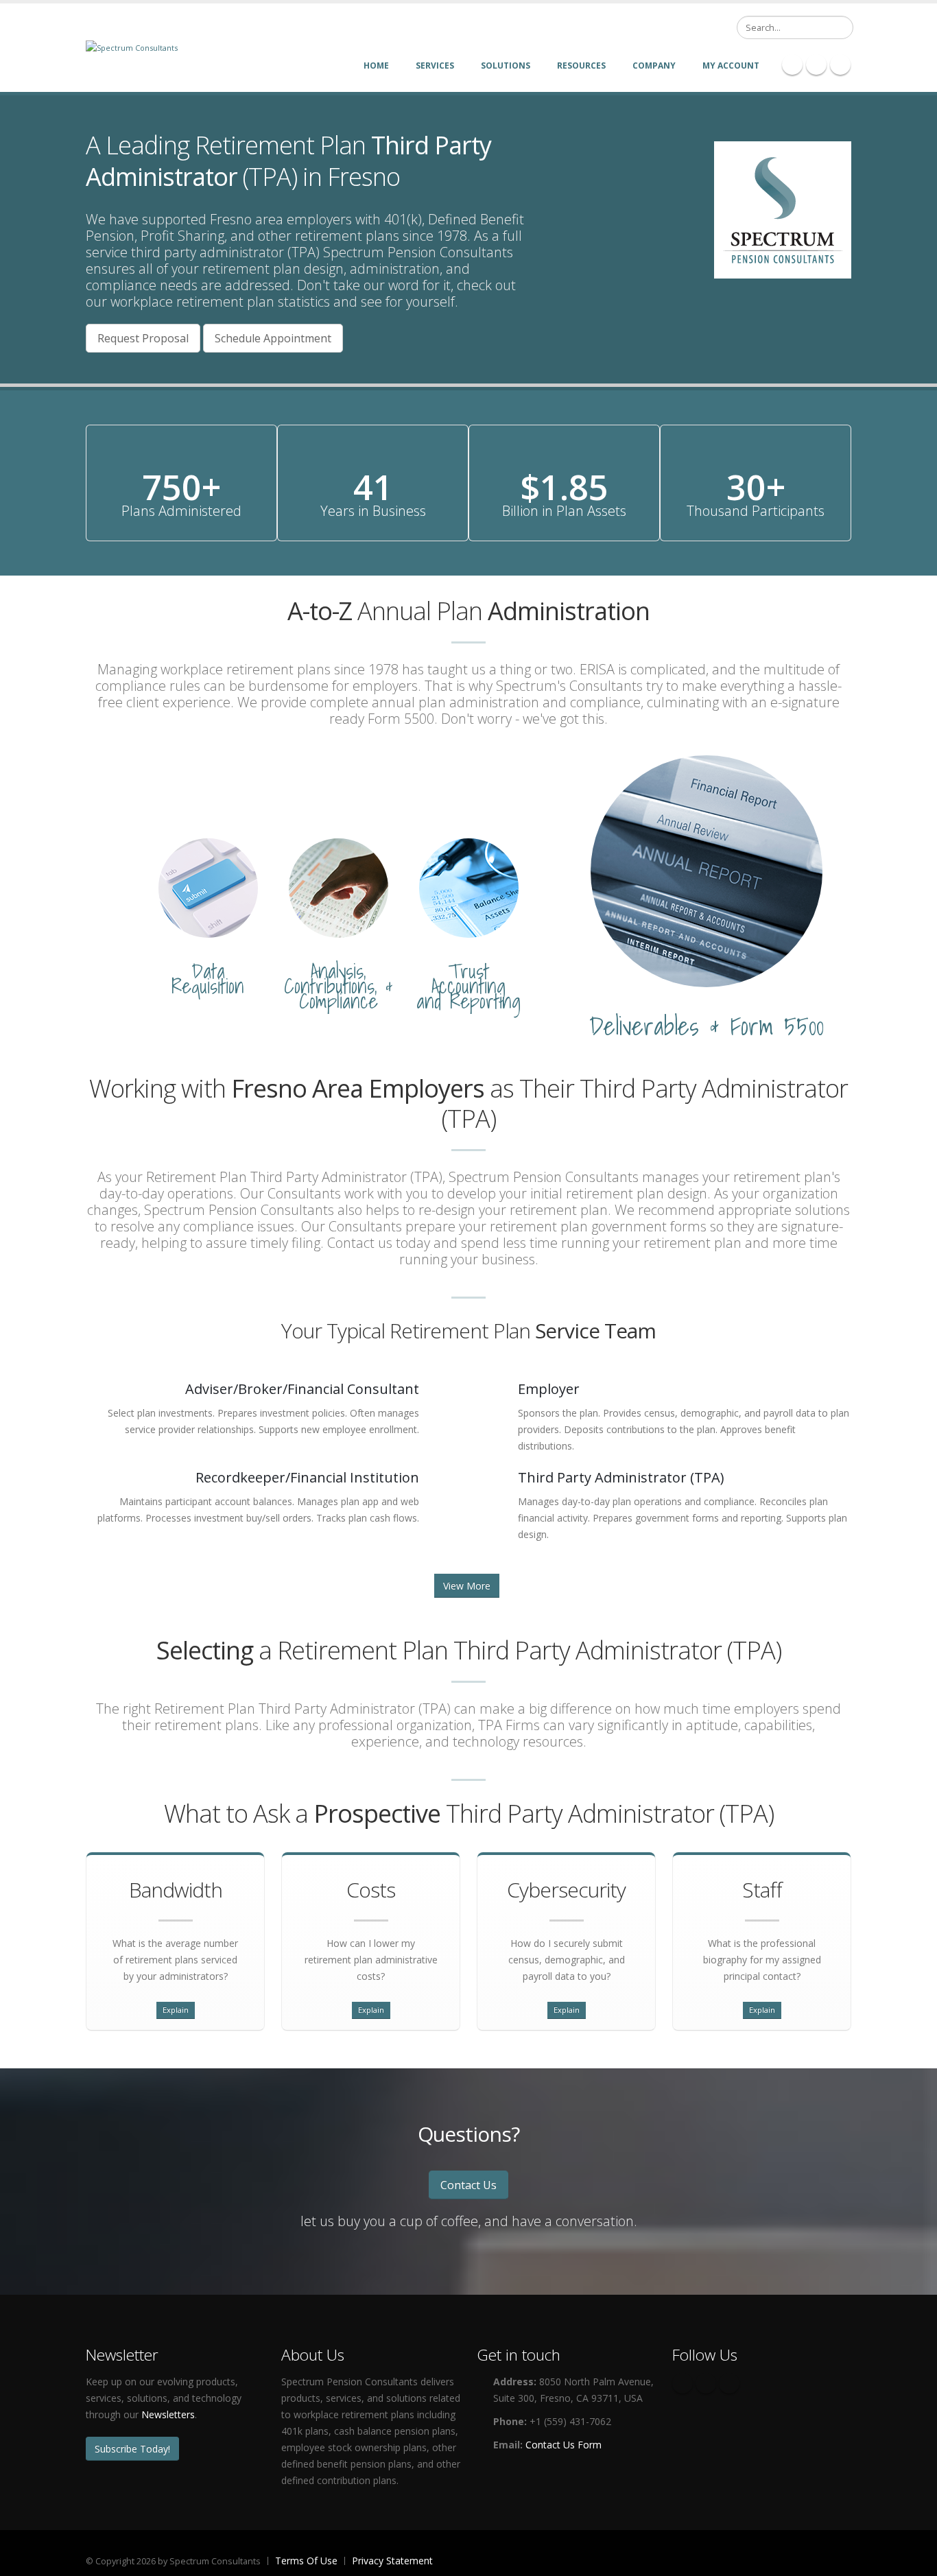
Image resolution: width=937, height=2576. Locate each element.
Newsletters (168, 2414)
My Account (731, 66)
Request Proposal (143, 338)
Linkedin (729, 2383)
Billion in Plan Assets (564, 511)
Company (654, 66)
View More (467, 1586)
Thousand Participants (756, 511)
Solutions (506, 66)
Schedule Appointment (273, 338)
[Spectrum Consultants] (132, 47)
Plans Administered (181, 511)
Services (435, 66)
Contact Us (468, 2185)
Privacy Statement (392, 2561)
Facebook (683, 2383)
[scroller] (913, 2560)
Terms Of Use (306, 2561)
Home (376, 66)
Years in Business (373, 511)
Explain (176, 2010)
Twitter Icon (840, 64)
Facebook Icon (792, 64)
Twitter (706, 2383)
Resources (581, 66)
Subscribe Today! (132, 2449)
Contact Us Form (564, 2445)
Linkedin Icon (816, 64)
